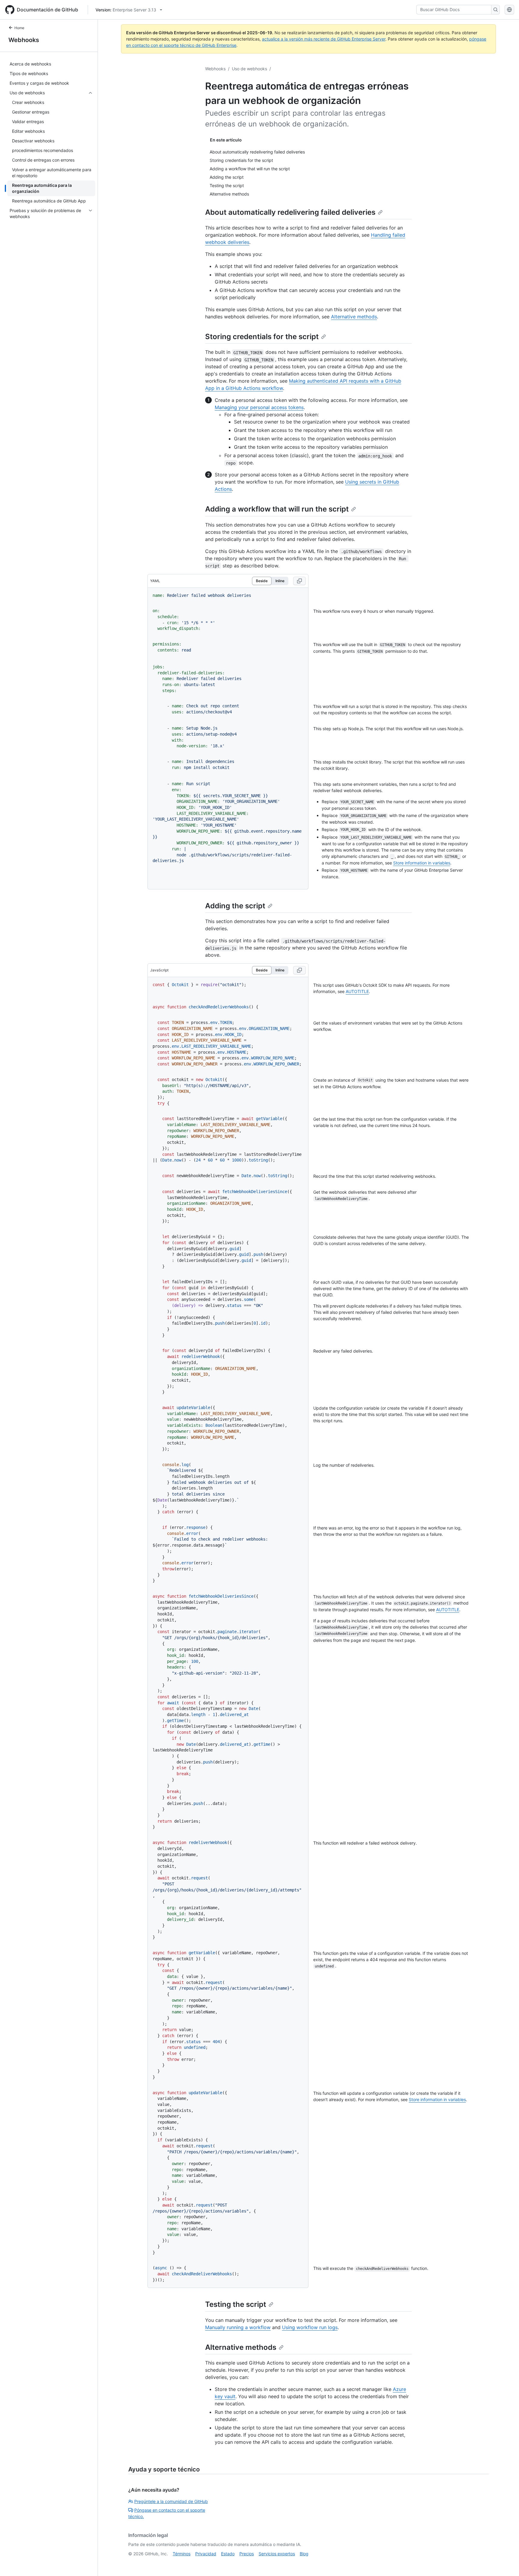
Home (19, 28)
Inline (280, 581)
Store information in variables (422, 863)
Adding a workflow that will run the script (277, 509)
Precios (247, 2554)
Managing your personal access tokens (259, 407)
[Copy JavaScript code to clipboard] (299, 970)
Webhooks (24, 40)
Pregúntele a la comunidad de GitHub (171, 2501)
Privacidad (206, 2554)
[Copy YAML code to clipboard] (299, 581)
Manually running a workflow (238, 2327)
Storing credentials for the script (262, 337)
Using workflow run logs (310, 2327)
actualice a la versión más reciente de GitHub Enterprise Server (324, 39)
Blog (304, 2554)
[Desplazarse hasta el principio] (506, 2563)
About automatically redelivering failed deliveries (290, 212)
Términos (182, 2554)
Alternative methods (354, 317)
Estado (228, 2554)
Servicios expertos (277, 2554)
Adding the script (235, 906)
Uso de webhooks (249, 69)
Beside (262, 581)
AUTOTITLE (357, 991)
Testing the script (236, 2304)
